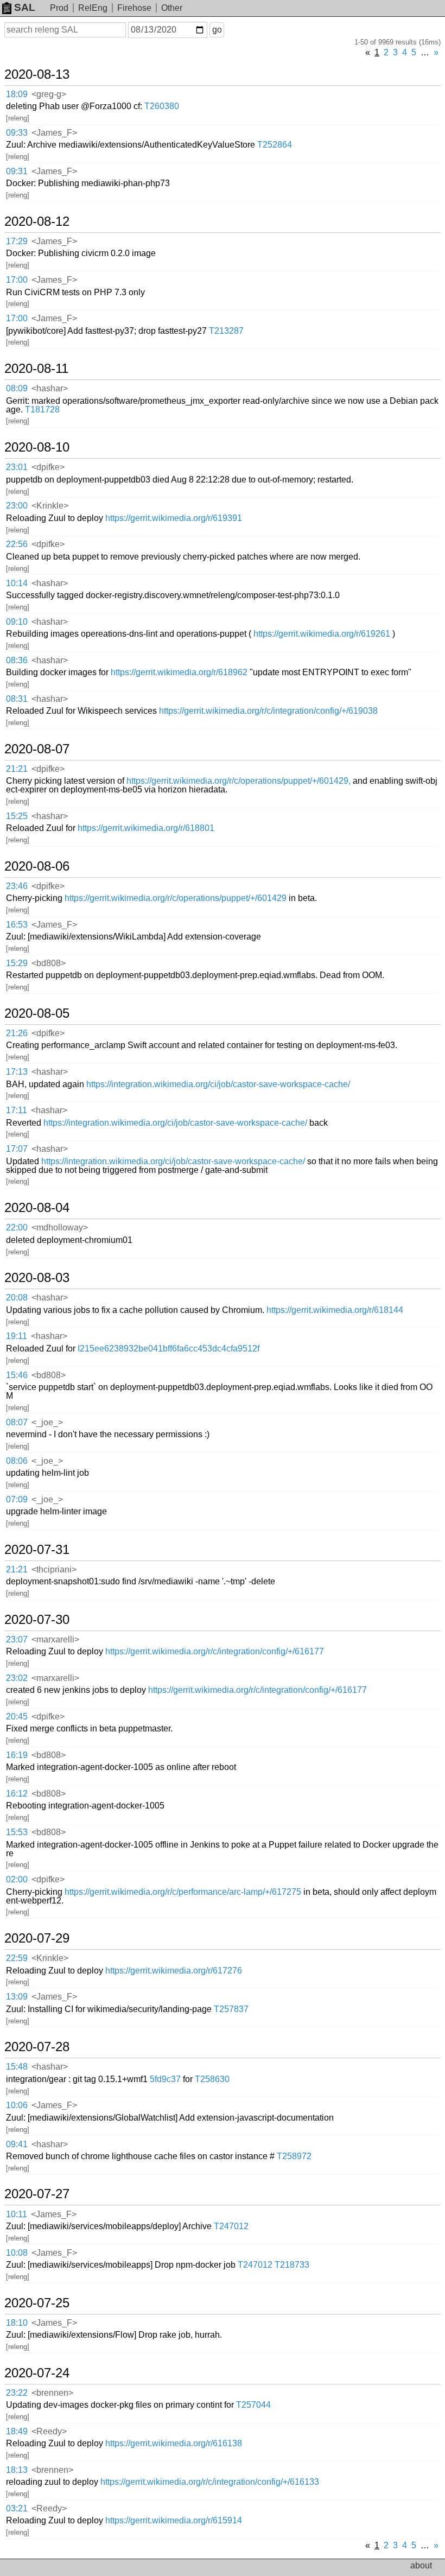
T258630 (212, 2079)
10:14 (17, 583)
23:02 (17, 1678)
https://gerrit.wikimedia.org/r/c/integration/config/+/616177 (215, 1651)
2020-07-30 (37, 1620)
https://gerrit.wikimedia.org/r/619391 (174, 518)
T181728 (42, 410)
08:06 (17, 1461)
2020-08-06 (37, 866)
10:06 (17, 2105)
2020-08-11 (36, 369)
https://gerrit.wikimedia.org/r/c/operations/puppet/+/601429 (176, 898)
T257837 (231, 2009)
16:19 (17, 1755)
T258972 (294, 2156)
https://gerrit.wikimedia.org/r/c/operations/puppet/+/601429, (239, 781)
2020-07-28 (37, 2047)
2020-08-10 (37, 447)
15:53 (17, 1832)
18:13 (17, 2470)
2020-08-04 (37, 1208)
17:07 (17, 1149)
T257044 (253, 2405)
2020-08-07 (37, 749)
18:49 (17, 2431)
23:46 (17, 886)
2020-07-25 (37, 2303)
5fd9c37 (165, 2079)
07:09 (17, 1499)
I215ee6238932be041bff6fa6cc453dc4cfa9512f (169, 1349)
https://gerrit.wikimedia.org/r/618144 (335, 1310)
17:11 (17, 1110)
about (421, 2565)
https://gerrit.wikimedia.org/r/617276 (174, 1971)
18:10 (17, 2323)
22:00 (17, 1227)
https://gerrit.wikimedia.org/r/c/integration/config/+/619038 (268, 711)
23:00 (17, 506)
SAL (25, 7)
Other (172, 8)
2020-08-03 (37, 1278)
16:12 (17, 1794)
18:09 (17, 94)
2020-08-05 (37, 1013)
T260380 (162, 106)
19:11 (17, 1336)
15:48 (17, 2067)
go (217, 30)
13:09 (17, 1997)
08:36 (17, 660)
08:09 (17, 388)
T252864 (275, 145)
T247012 (231, 2226)
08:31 (17, 699)
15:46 (17, 1375)
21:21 (17, 769)
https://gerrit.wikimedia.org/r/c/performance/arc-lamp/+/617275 (183, 1892)
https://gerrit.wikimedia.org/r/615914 (174, 2520)
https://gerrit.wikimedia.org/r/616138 (174, 2443)
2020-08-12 (37, 221)
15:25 (17, 816)
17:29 (17, 241)
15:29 (17, 963)
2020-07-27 (37, 2194)
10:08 (17, 2253)
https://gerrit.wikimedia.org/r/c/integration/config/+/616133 (210, 2482)
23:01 (17, 467)
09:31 (17, 171)
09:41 (17, 2144)
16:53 (17, 925)
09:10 (17, 622)
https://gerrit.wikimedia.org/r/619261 (322, 634)
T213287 (226, 331)
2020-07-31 (37, 1550)
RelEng (93, 8)
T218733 (292, 2265)
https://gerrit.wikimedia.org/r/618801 (146, 828)
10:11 (17, 2214)
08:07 (17, 1422)
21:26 (17, 1033)
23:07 (17, 1639)
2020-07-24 (37, 2373)
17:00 (17, 280)
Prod (59, 8)
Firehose (134, 8)
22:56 (17, 544)
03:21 (17, 2508)
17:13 (17, 1072)
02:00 (17, 1879)
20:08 (17, 1297)
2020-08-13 (37, 74)
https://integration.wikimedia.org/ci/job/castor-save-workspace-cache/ (218, 1084)
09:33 (17, 133)
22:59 (17, 1958)
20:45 (17, 1717)
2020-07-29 (37, 1938)
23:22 (17, 2393)
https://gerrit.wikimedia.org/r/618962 (179, 672)
